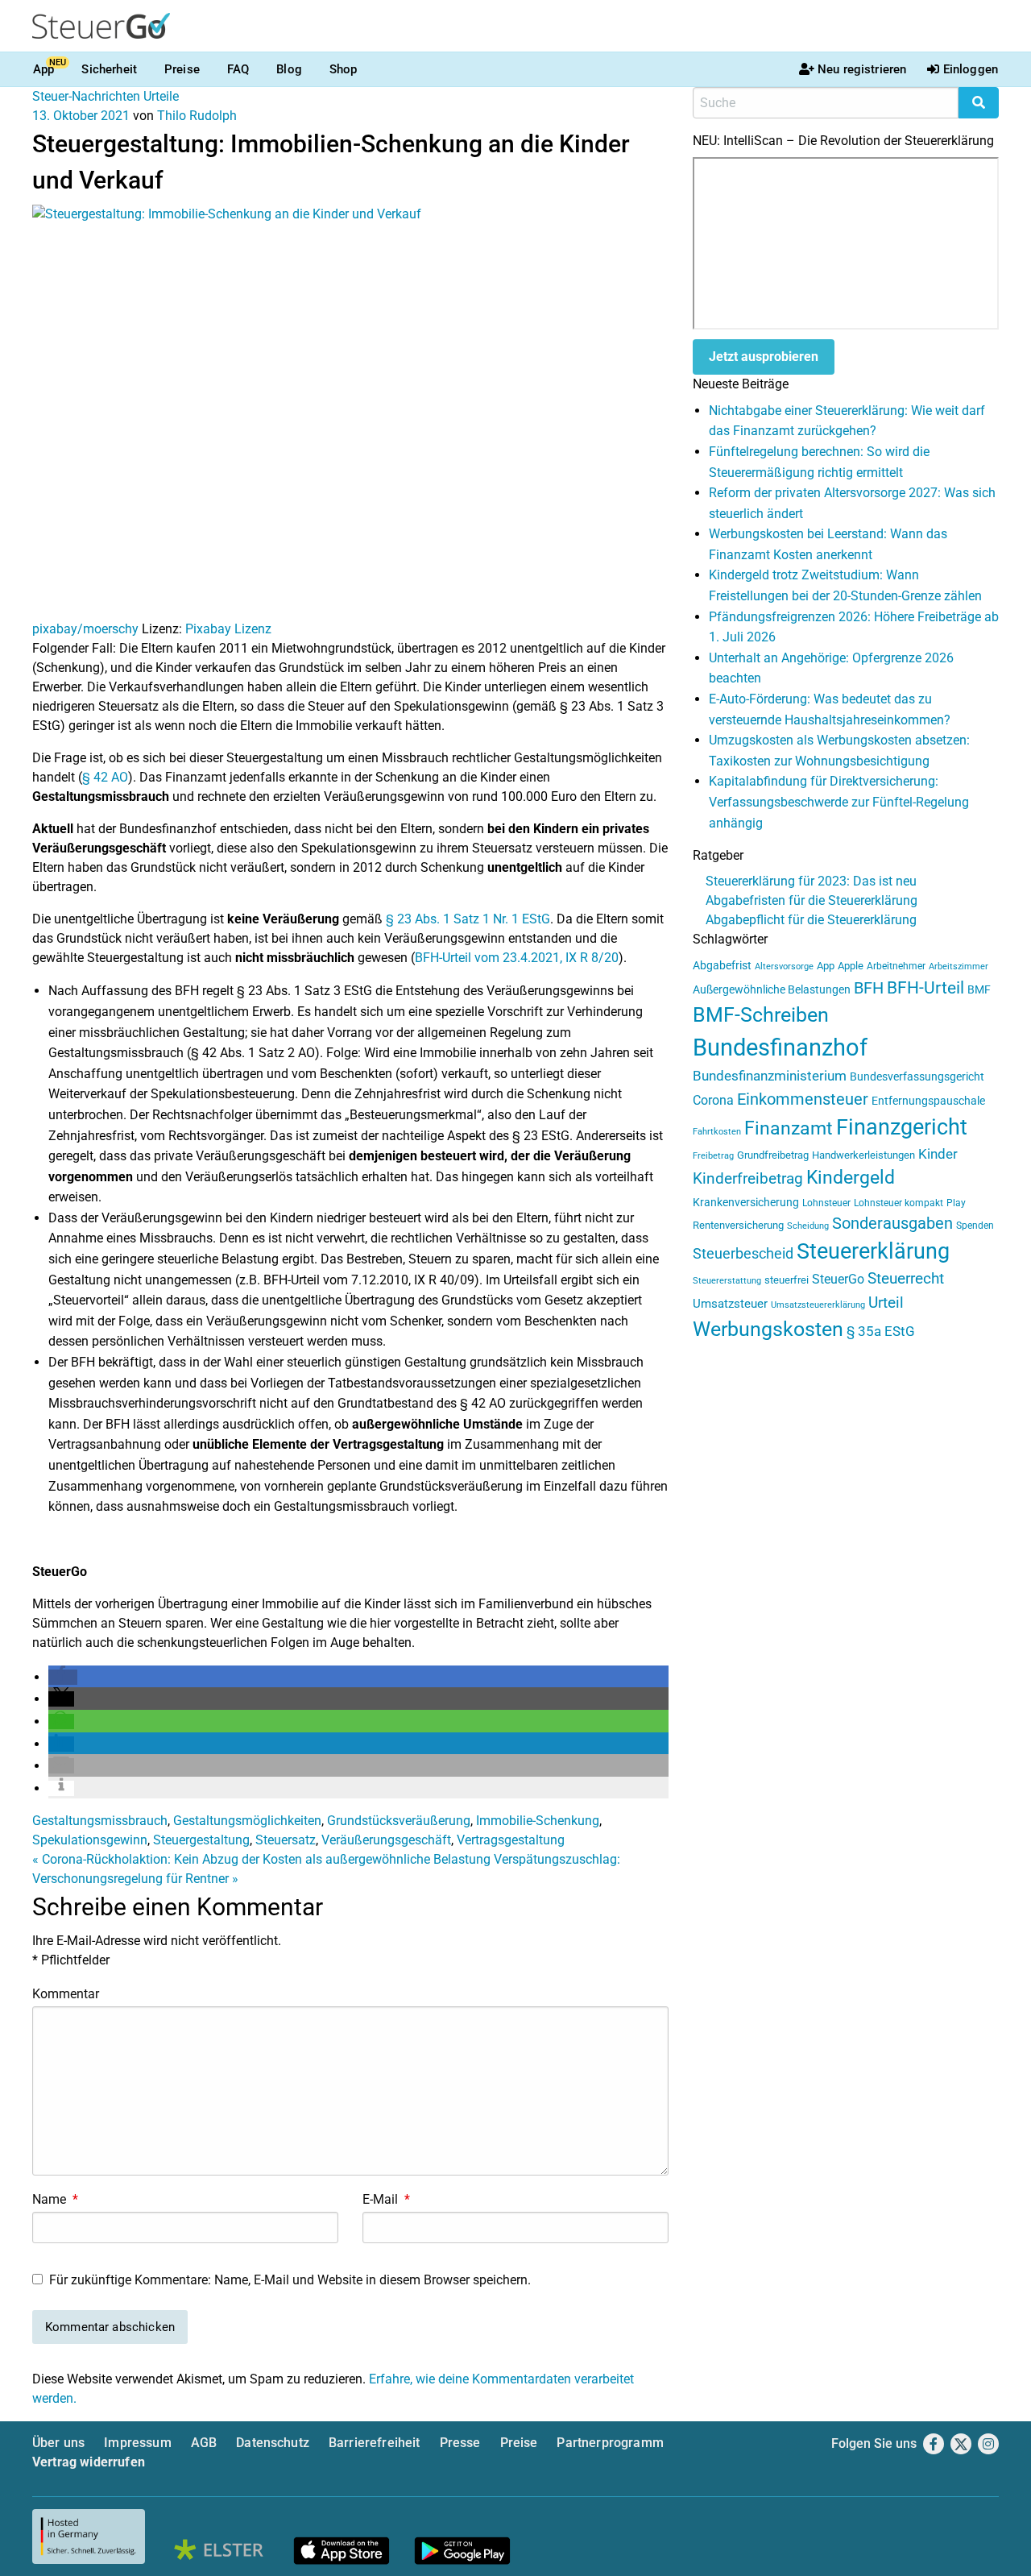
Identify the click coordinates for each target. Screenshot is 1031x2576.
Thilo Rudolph (197, 116)
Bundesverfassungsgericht (917, 1077)
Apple (851, 966)
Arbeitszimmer (959, 967)
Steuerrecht (906, 1279)
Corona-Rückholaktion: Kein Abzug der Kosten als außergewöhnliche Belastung (261, 1859)
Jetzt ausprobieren (764, 357)
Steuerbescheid (743, 1253)
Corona (713, 1100)
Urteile (161, 96)
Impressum (137, 2443)
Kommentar (66, 1994)
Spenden (975, 1226)
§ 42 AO (105, 777)
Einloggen (971, 69)
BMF (979, 989)
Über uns (58, 2443)
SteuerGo (838, 1279)
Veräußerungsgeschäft (386, 1840)
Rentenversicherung (738, 1225)
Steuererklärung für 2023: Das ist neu (811, 881)
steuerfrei (787, 1280)
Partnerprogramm (610, 2443)
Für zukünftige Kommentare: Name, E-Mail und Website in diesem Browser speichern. (290, 2280)
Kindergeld (851, 1178)
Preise (182, 69)
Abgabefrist (722, 965)
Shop (344, 69)
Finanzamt (789, 1128)
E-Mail (386, 2199)
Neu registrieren (862, 69)
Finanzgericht (902, 1127)
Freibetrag (713, 1156)
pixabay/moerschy (85, 629)
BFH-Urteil (925, 987)
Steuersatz (286, 1840)
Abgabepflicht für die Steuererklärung (811, 920)
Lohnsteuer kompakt (899, 1203)
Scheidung (808, 1226)
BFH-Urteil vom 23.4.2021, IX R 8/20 (517, 958)
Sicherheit (109, 69)
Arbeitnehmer (896, 966)
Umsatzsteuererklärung (818, 1305)
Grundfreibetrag (773, 1155)
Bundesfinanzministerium (770, 1076)
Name (55, 2199)
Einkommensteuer (803, 1099)
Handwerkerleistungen (863, 1155)
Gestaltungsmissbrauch (100, 1821)
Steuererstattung (727, 1281)
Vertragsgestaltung (511, 1840)
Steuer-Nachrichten (86, 96)
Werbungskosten (768, 1329)
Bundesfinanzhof (780, 1047)
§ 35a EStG (881, 1331)
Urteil (886, 1303)
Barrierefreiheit (375, 2443)
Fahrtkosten (717, 1132)
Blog (289, 69)
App (43, 69)
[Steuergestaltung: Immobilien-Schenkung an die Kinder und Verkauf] (350, 411)
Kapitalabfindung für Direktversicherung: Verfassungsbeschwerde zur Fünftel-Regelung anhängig (839, 802)
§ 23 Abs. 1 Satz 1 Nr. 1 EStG (468, 919)
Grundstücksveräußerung (399, 1821)
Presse (460, 2443)
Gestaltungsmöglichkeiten (247, 1821)
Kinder (938, 1154)
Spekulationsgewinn (90, 1840)
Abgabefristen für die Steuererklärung (812, 900)
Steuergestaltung (201, 1840)
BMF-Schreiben (761, 1015)
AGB (204, 2443)
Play (956, 1203)
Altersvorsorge (784, 967)
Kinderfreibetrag (748, 1179)
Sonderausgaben (892, 1224)
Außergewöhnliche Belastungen (772, 990)
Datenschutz (273, 2443)
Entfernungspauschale (928, 1101)
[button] (63, 1677)
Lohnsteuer (826, 1203)
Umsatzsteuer (730, 1304)
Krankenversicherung (746, 1203)
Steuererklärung (873, 1251)
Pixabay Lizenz (228, 629)
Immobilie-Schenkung (538, 1821)
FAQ (238, 69)
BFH (869, 988)
